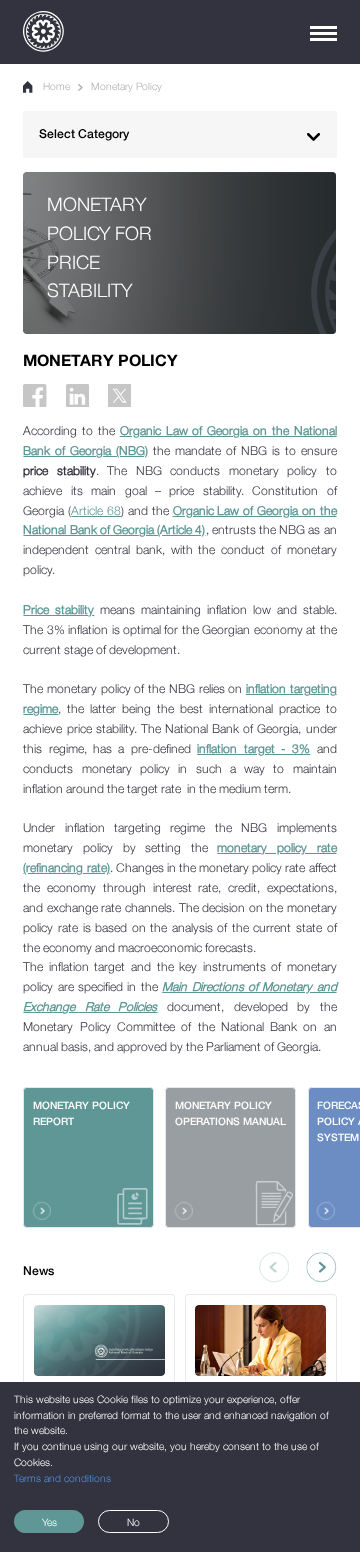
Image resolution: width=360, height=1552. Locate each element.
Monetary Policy (126, 86)
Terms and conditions (62, 1478)
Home (56, 86)
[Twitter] (119, 395)
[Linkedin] (77, 395)
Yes (49, 1522)
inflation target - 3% (253, 748)
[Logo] (43, 31)
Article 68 (96, 510)
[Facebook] (34, 395)
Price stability (58, 609)
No (133, 1522)
